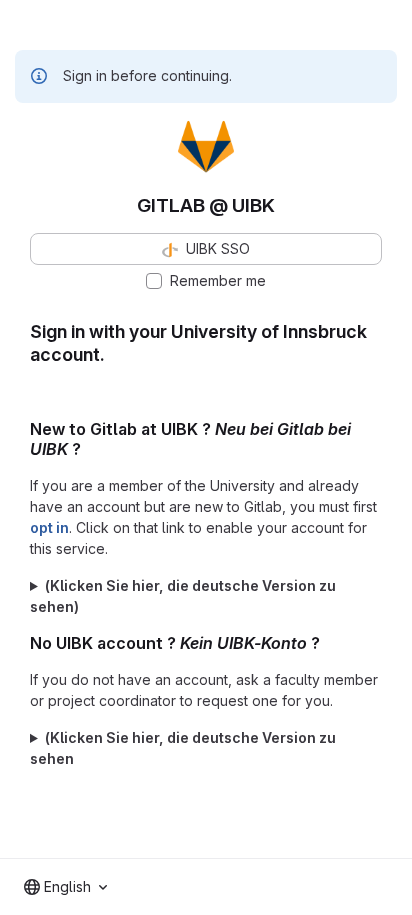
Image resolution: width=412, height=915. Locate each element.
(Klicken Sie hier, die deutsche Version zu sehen (183, 748)
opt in (49, 527)
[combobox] (65, 887)
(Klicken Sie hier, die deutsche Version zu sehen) (183, 596)
